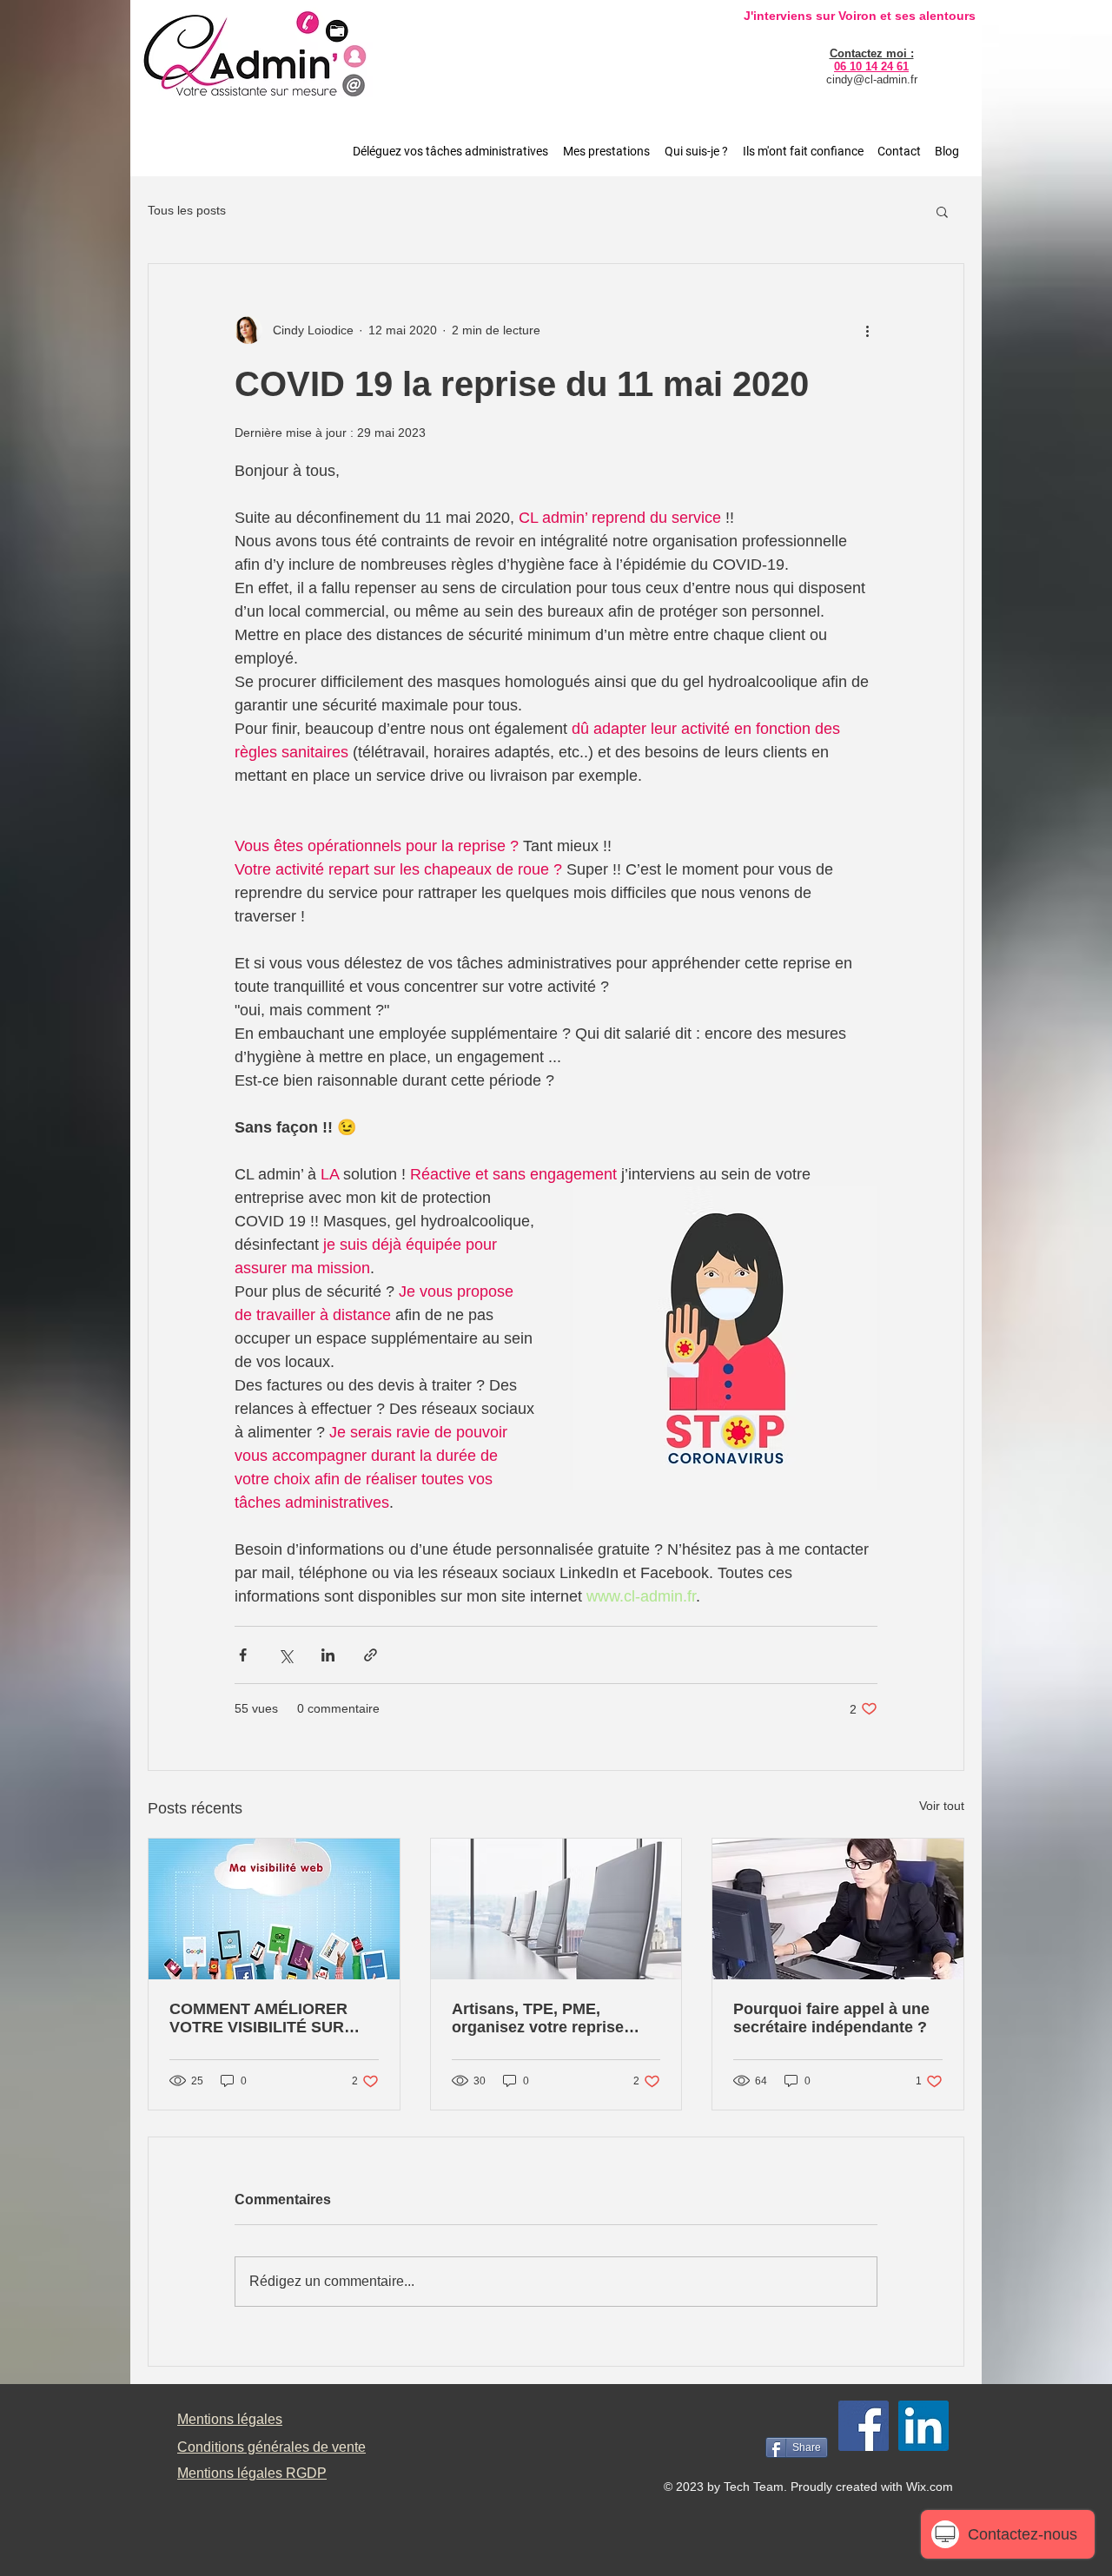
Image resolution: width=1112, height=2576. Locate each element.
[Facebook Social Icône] (864, 2426)
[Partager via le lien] (371, 1655)
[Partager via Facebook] (243, 1655)
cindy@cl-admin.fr (872, 79)
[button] (942, 211)
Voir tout (942, 1806)
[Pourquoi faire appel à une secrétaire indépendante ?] (838, 1909)
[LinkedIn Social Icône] (923, 2426)
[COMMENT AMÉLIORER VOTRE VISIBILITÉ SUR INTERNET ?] (274, 1909)
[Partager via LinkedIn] (328, 1655)
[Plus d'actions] (867, 330)
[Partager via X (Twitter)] (285, 1655)
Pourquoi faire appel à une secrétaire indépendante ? (831, 2018)
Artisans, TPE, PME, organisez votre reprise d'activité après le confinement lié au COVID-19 (550, 2018)
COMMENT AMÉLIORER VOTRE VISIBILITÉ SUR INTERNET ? (258, 2018)
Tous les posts (187, 210)
